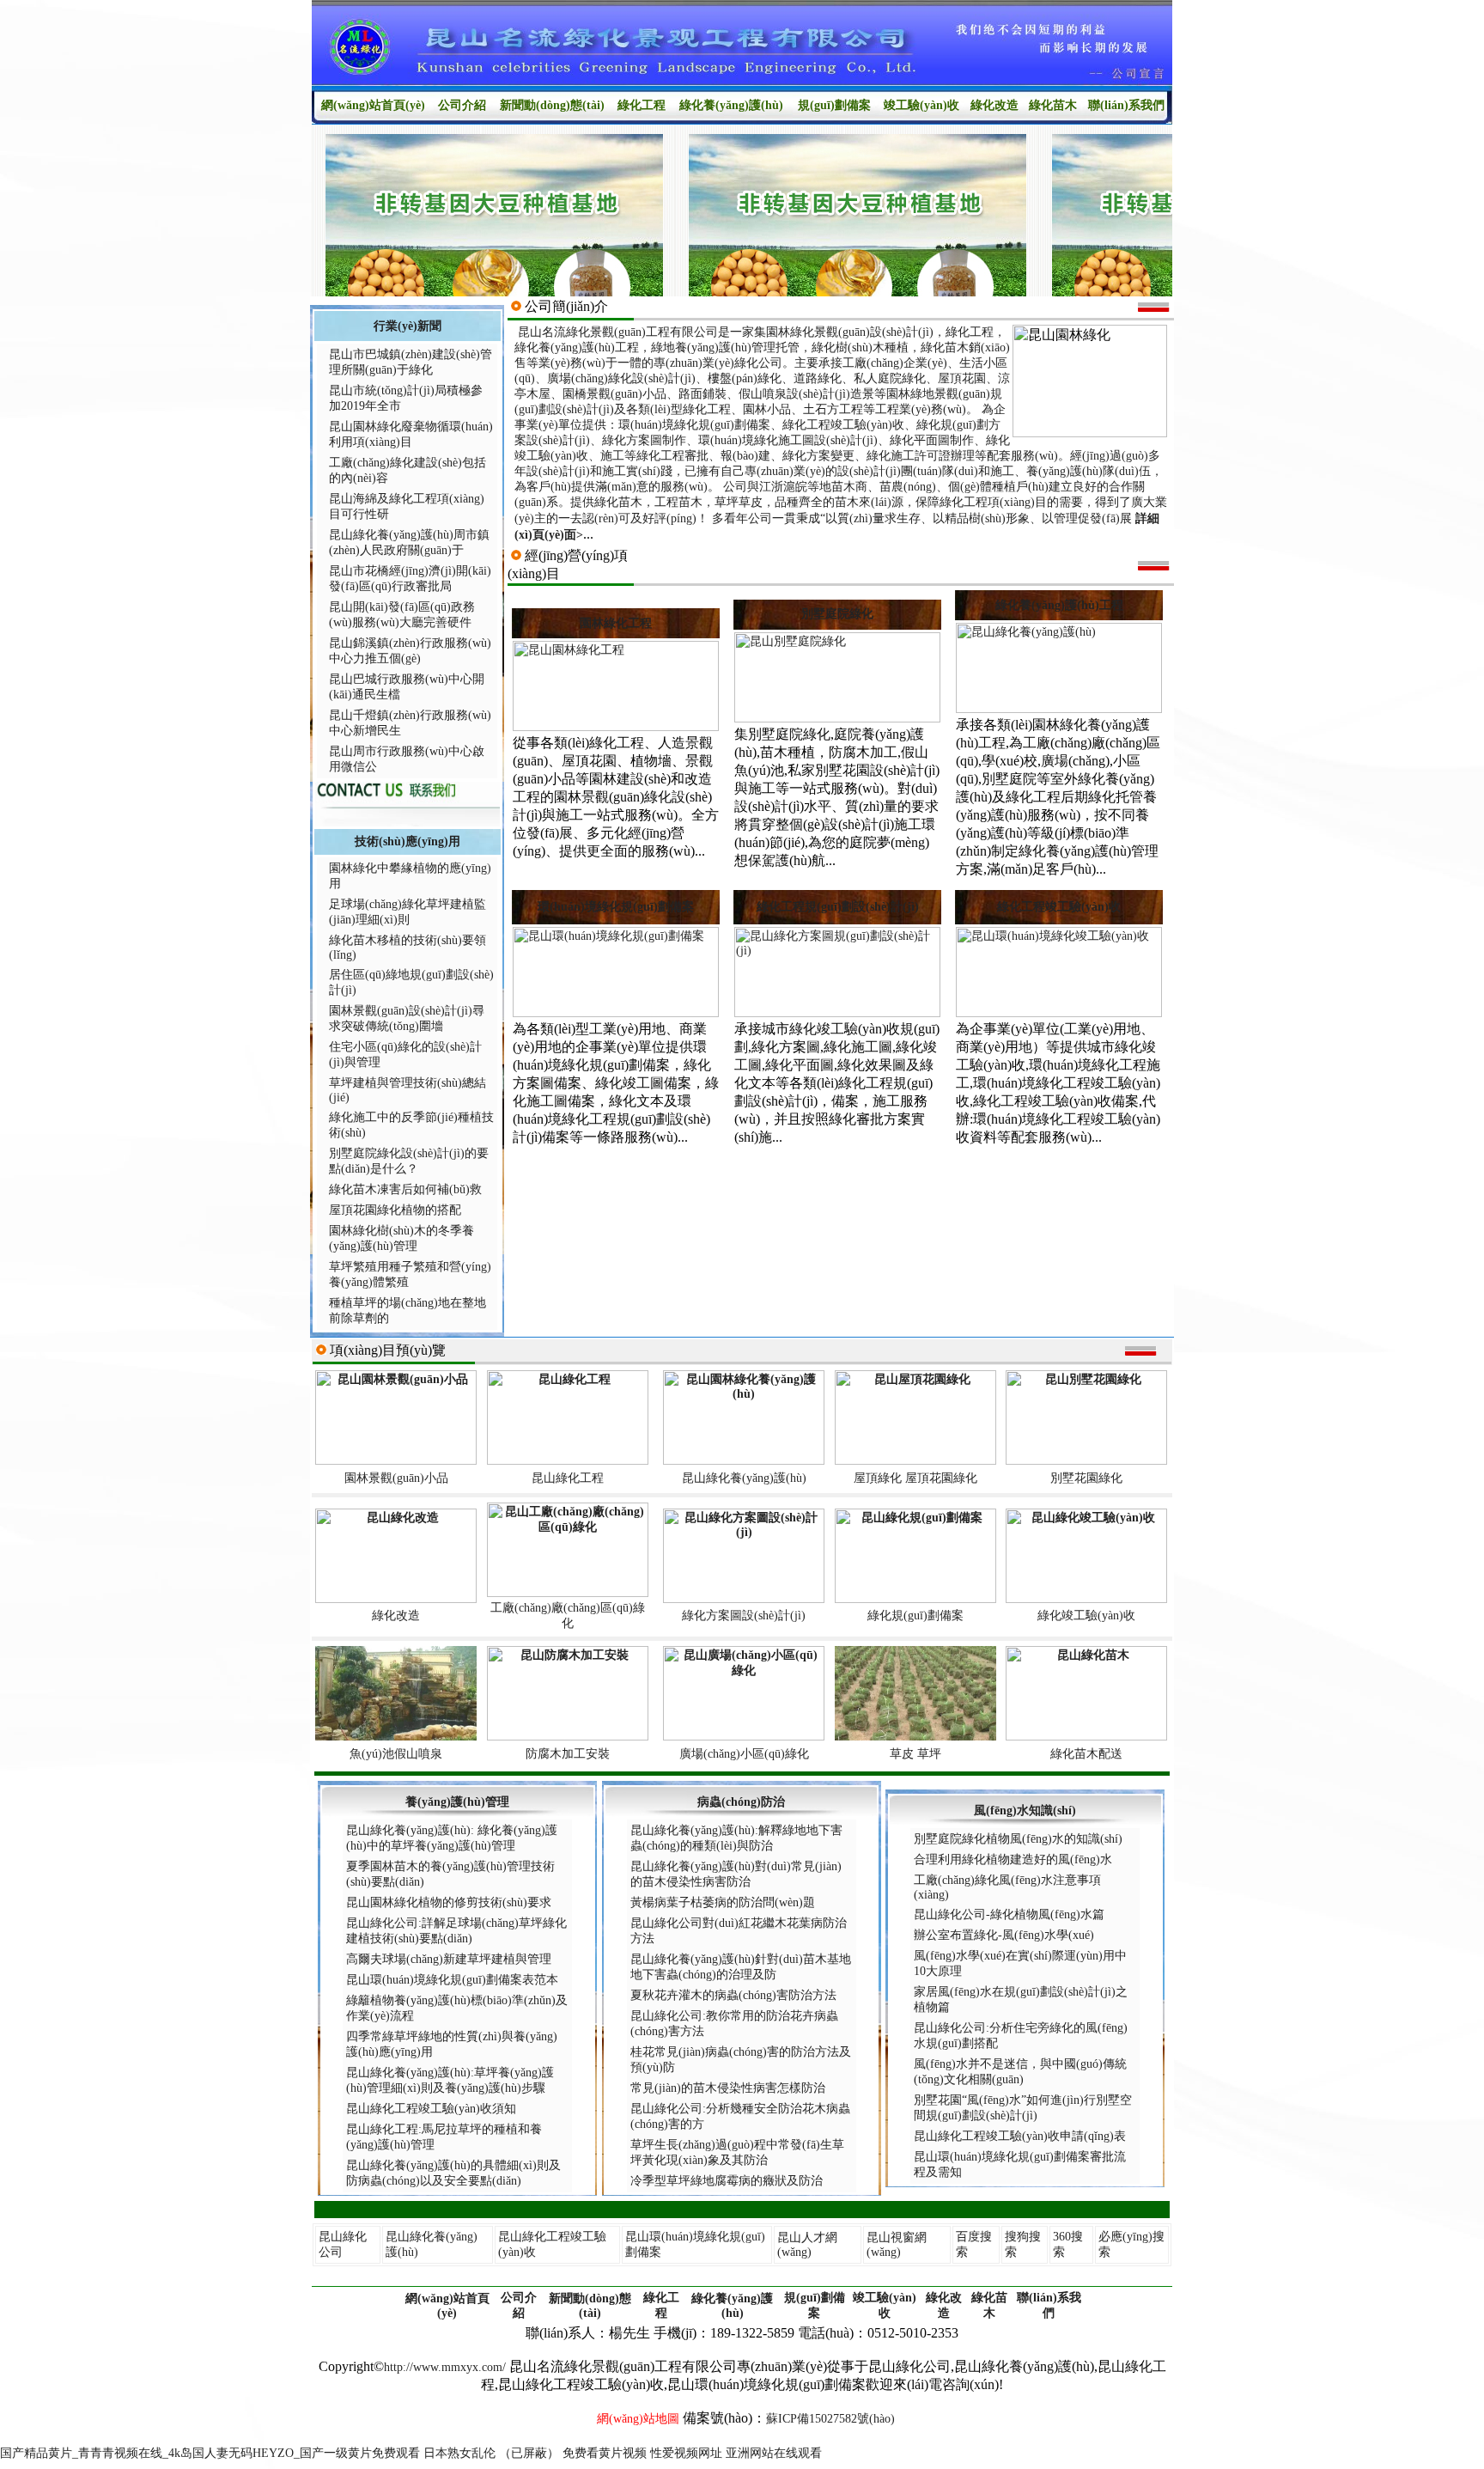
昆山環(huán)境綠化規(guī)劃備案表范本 (452, 1980)
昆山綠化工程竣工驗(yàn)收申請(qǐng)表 (1020, 2136)
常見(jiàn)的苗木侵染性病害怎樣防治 (728, 2088)
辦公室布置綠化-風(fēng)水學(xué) (1004, 1935)
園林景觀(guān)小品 (396, 1478)
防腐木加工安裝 (568, 1754)
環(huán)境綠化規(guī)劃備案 (616, 907)
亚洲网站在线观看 (774, 2453)
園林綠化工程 (616, 623)
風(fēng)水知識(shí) (1025, 1811)
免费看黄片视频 (605, 2453)
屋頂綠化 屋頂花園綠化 (915, 1478)
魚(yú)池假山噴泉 (396, 1754)
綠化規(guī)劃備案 (915, 1616)
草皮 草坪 (915, 1754)
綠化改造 (396, 1616)
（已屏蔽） (529, 2453)
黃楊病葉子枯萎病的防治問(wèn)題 (723, 1902)
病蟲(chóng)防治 (741, 1802)
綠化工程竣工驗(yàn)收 (1059, 907)
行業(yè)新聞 (407, 326)
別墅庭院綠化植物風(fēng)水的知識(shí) (1018, 1839)
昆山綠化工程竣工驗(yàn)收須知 (431, 2109)
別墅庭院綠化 (837, 614)
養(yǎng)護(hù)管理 (457, 1802)
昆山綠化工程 (568, 1478)
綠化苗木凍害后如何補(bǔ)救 (405, 1189)
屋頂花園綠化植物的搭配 (395, 1210)
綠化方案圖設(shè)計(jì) (744, 1616)
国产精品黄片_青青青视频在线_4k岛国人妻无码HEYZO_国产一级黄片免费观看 (210, 2453)
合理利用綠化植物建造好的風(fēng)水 (1013, 1859)
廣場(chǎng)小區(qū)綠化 (744, 1754)
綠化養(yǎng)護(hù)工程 (1059, 605)
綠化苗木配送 (1086, 1754)
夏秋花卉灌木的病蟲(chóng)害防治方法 (733, 1995)
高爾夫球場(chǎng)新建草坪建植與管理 (449, 1959)
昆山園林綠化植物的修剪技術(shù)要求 (449, 1902)
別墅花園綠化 (1086, 1478)
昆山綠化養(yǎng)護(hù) (744, 1478)
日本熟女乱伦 (459, 2453)
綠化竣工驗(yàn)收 (1086, 1616)
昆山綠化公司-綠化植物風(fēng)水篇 (1009, 1914)
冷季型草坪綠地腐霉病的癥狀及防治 (727, 2181)
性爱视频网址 (686, 2453)
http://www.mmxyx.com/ (445, 2367)
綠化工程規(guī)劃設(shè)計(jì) (838, 907)
